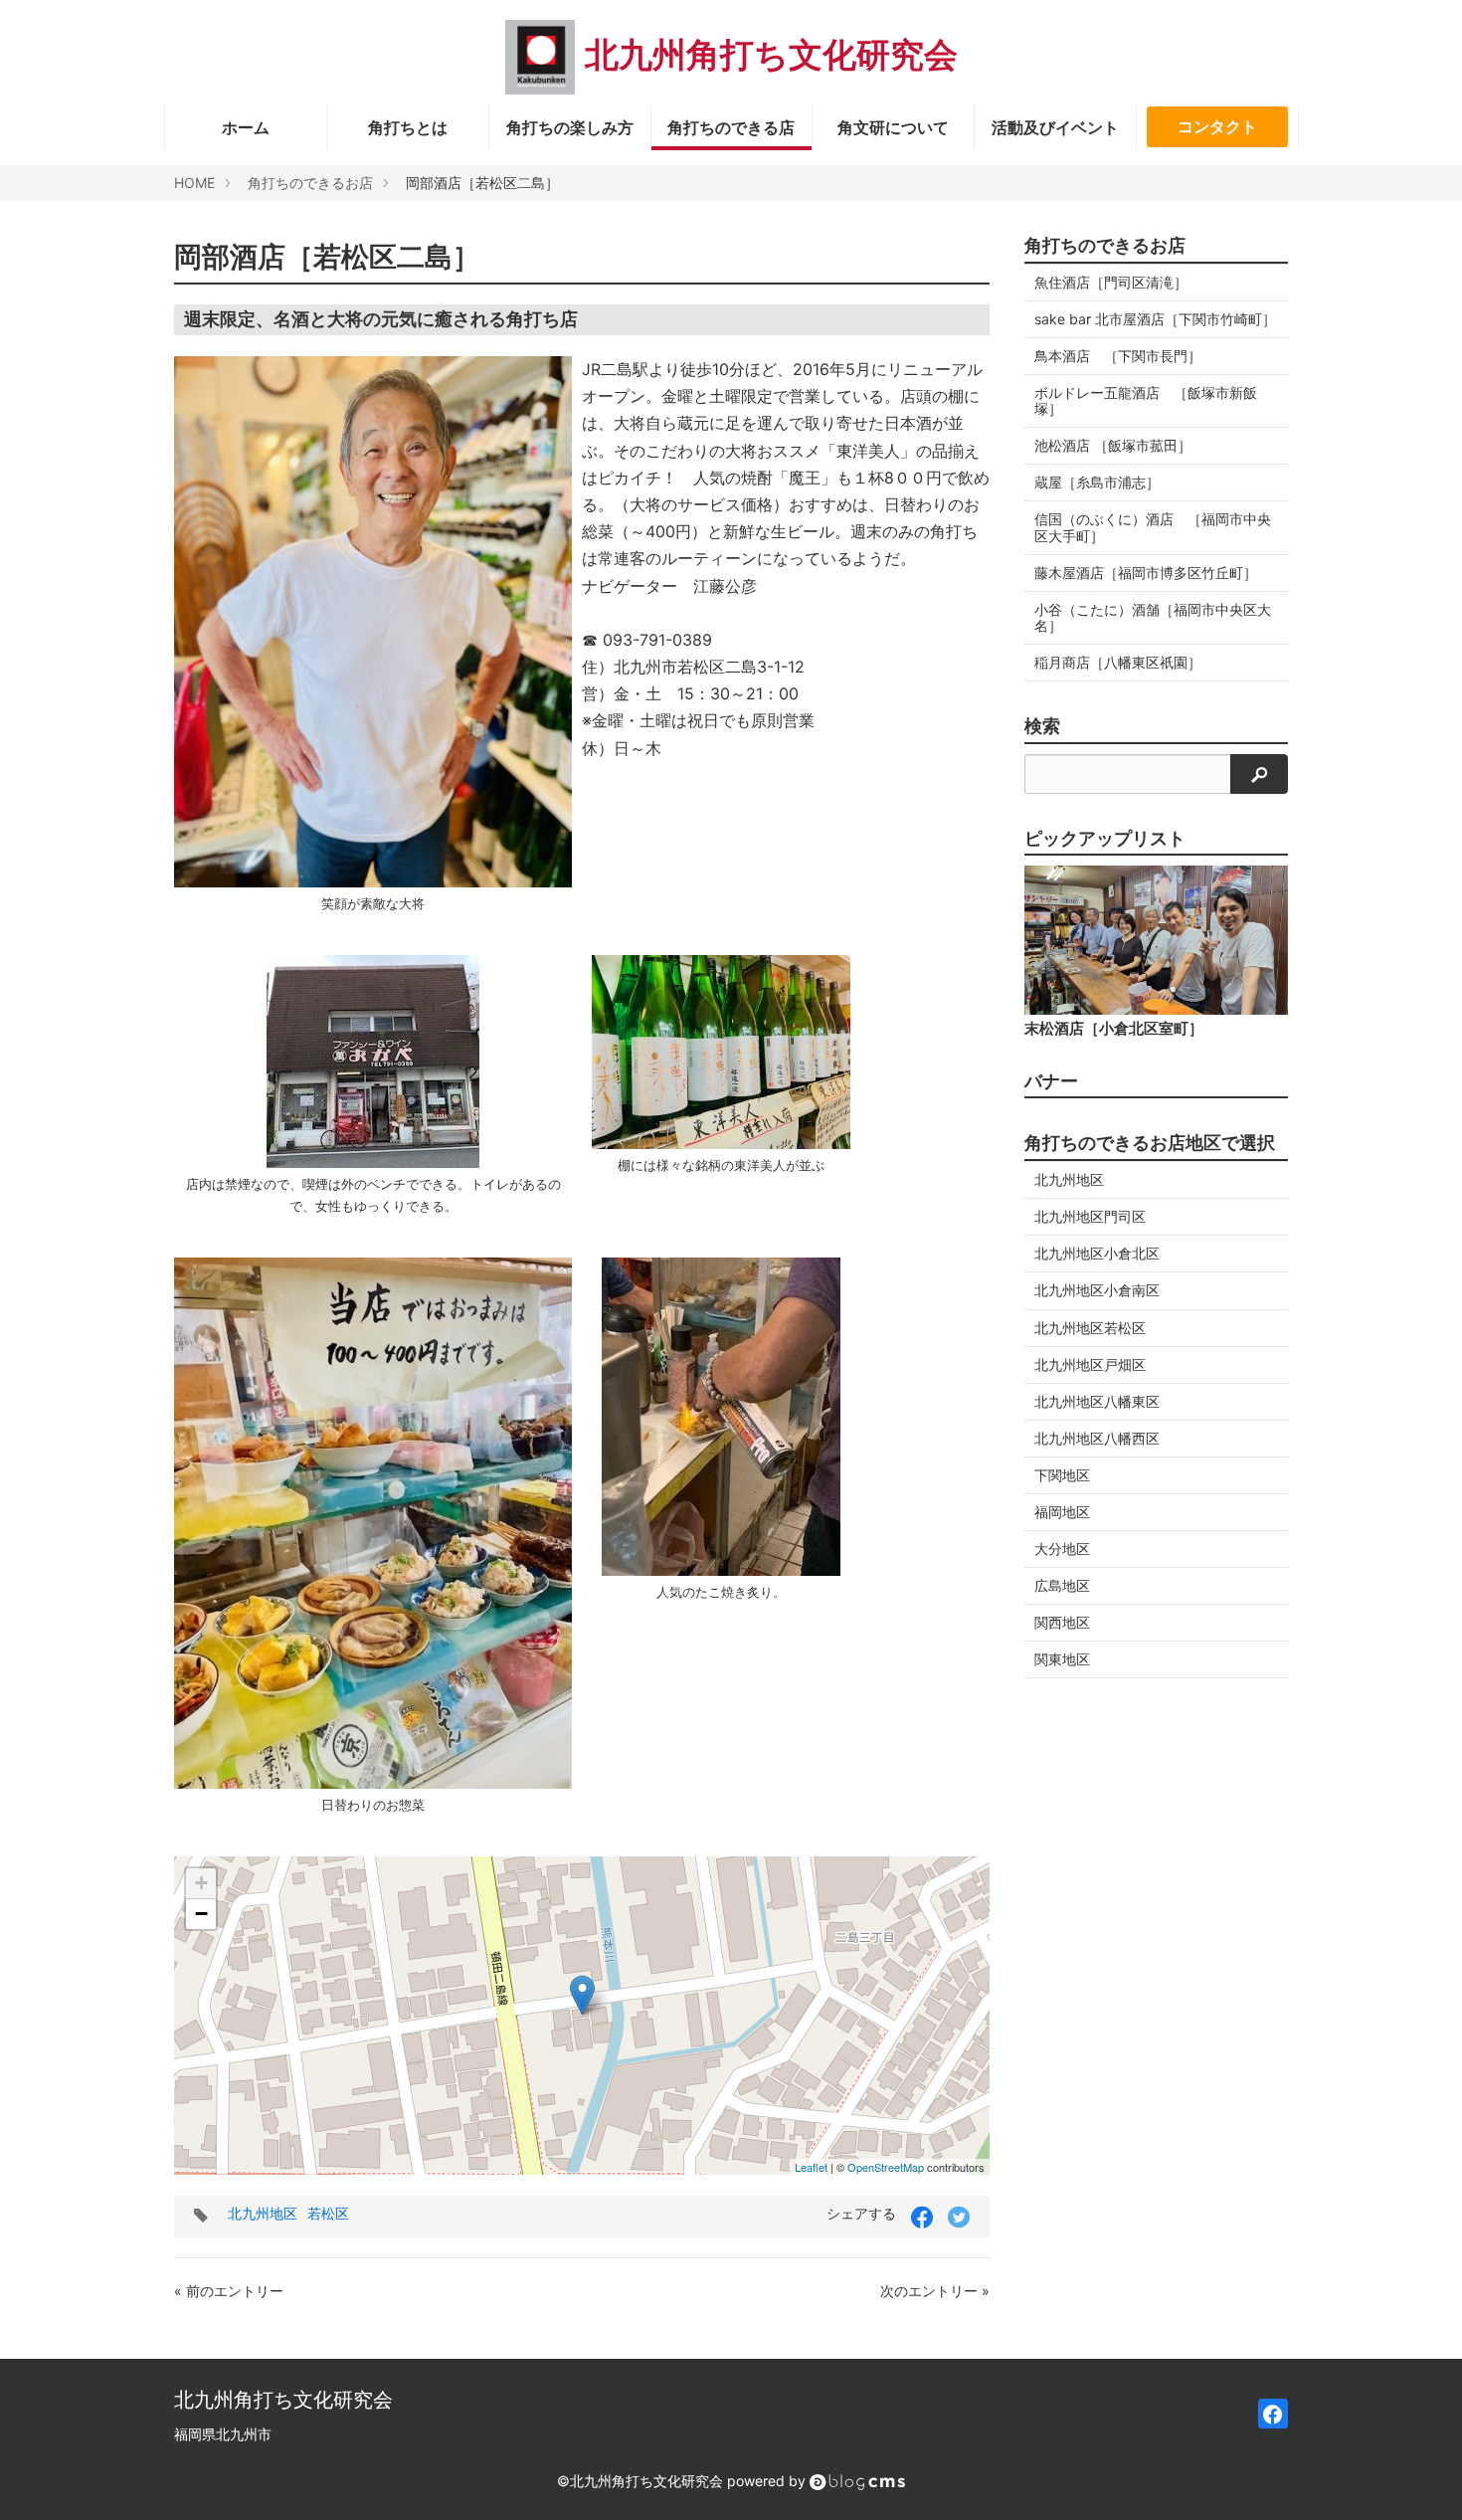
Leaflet (811, 2167)
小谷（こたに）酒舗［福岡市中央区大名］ (1153, 617)
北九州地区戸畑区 (1090, 1364)
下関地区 (1062, 1475)
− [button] (201, 1914)
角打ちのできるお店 (310, 183)
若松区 (328, 2213)
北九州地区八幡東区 (1097, 1401)
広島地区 (1062, 1585)
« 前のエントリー (229, 2291)
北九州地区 (263, 2213)
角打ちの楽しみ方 (570, 127)
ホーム (246, 127)
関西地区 (1062, 1622)
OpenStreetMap (886, 2167)
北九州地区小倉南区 (1097, 1290)
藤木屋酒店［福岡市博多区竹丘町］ (1146, 573)
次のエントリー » (935, 2291)
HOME (194, 183)
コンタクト (1217, 126)
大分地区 (1062, 1549)
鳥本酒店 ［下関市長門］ (1118, 356)
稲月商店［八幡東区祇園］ (1118, 662)
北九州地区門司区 (1090, 1216)
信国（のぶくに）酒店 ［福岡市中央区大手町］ (1153, 527)
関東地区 (1062, 1659)
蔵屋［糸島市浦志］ (1097, 482)
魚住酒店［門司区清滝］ (1111, 282)
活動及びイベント (1055, 127)
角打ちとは (408, 127)
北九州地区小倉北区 (1097, 1253)
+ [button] (201, 1883)
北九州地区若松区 (1090, 1328)
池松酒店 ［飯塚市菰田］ (1113, 445)
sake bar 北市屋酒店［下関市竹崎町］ (1155, 319)
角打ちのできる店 (731, 127)
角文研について (893, 127)
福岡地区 (1062, 1512)
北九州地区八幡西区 (1097, 1438)
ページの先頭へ (1420, 2478)
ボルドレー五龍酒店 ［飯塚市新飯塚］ (1146, 400)
